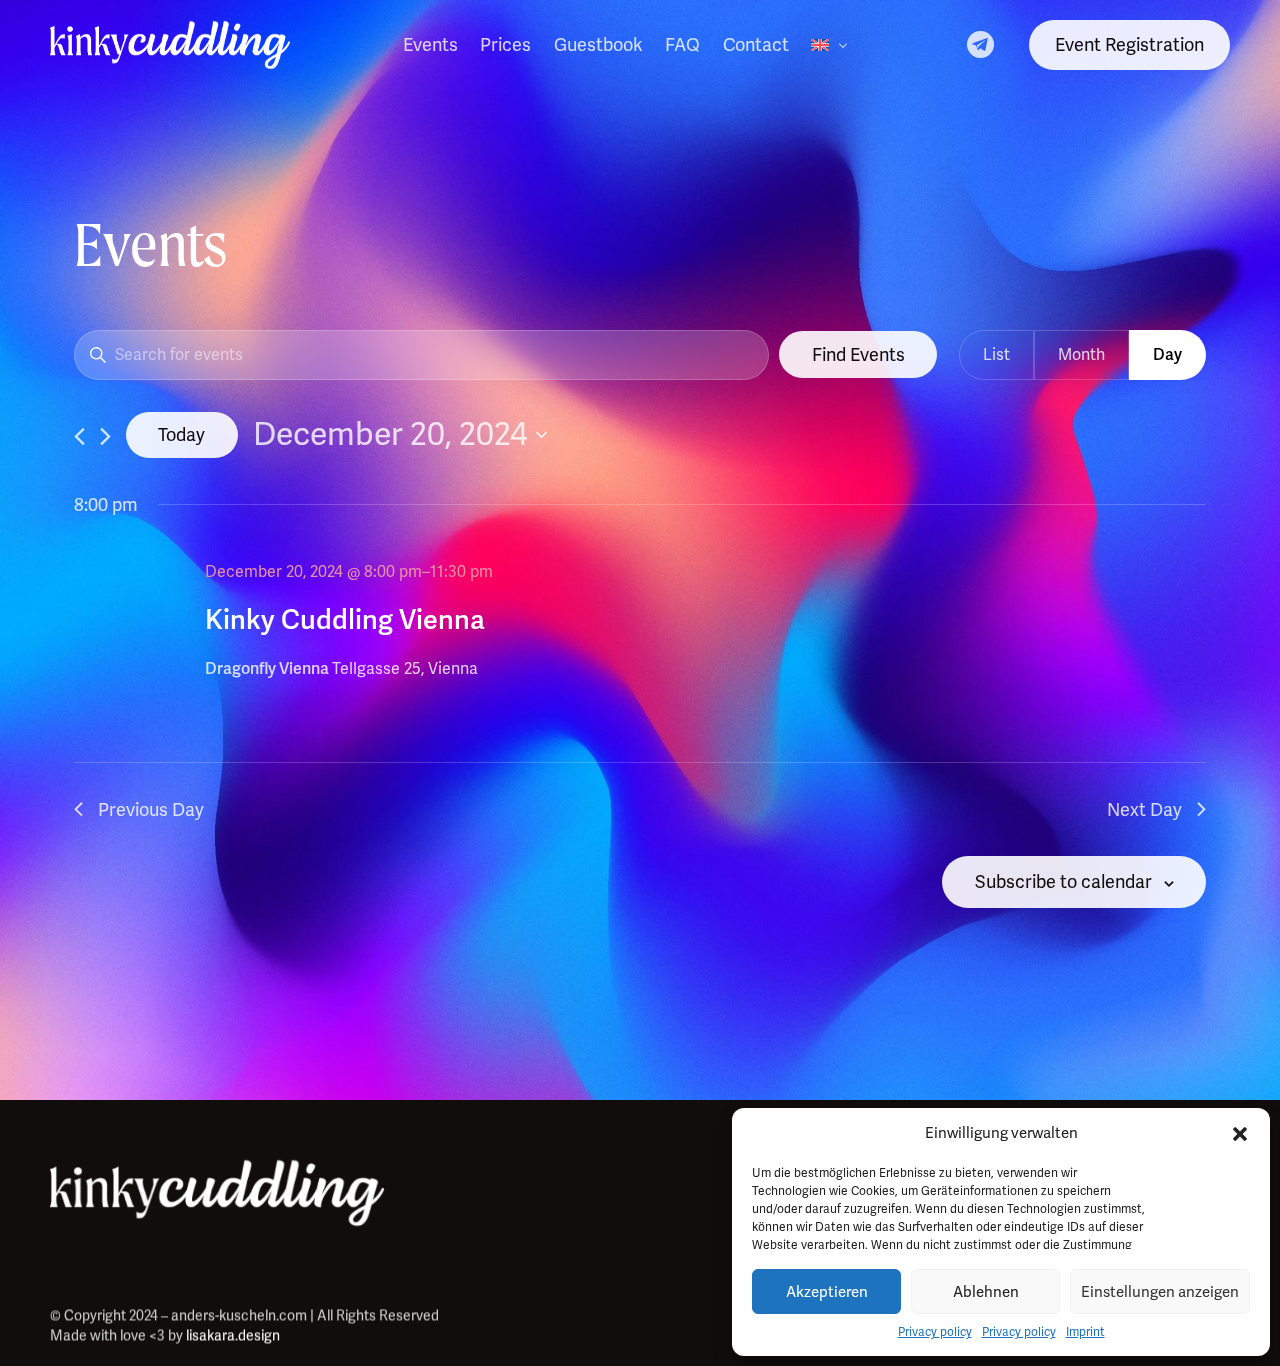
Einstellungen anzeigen (1160, 1292)
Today (181, 434)
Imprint (1085, 1332)
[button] (1240, 1134)
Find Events (858, 354)
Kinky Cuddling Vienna (345, 619)
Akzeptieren (827, 1292)
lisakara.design (233, 1335)
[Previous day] (79, 436)
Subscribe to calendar (1063, 881)
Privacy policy (935, 1332)
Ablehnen (986, 1292)
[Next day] (105, 436)
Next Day (1144, 809)
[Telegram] (980, 42)
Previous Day (151, 809)
